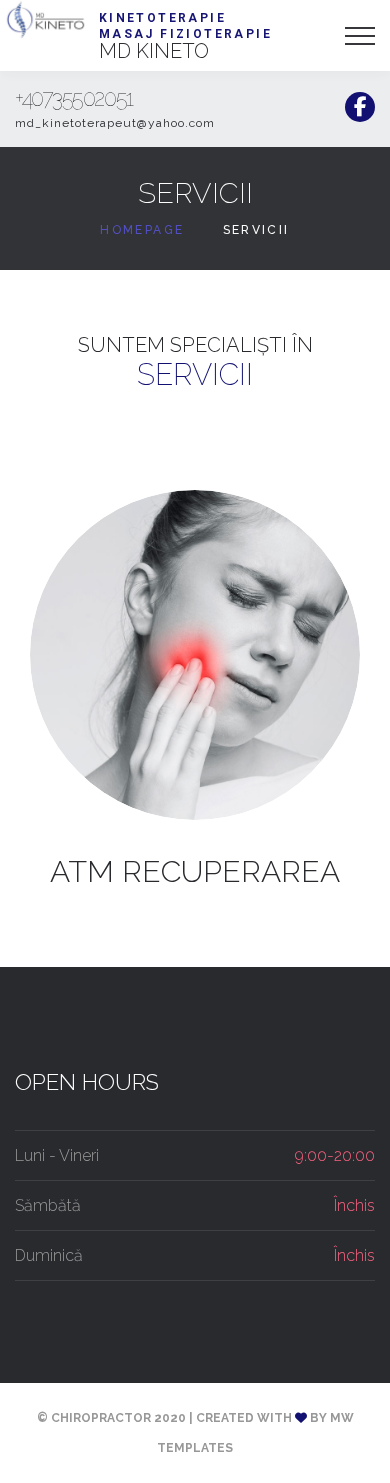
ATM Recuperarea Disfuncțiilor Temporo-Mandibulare (195, 872)
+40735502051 (74, 98)
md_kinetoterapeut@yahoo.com (115, 123)
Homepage (142, 230)
